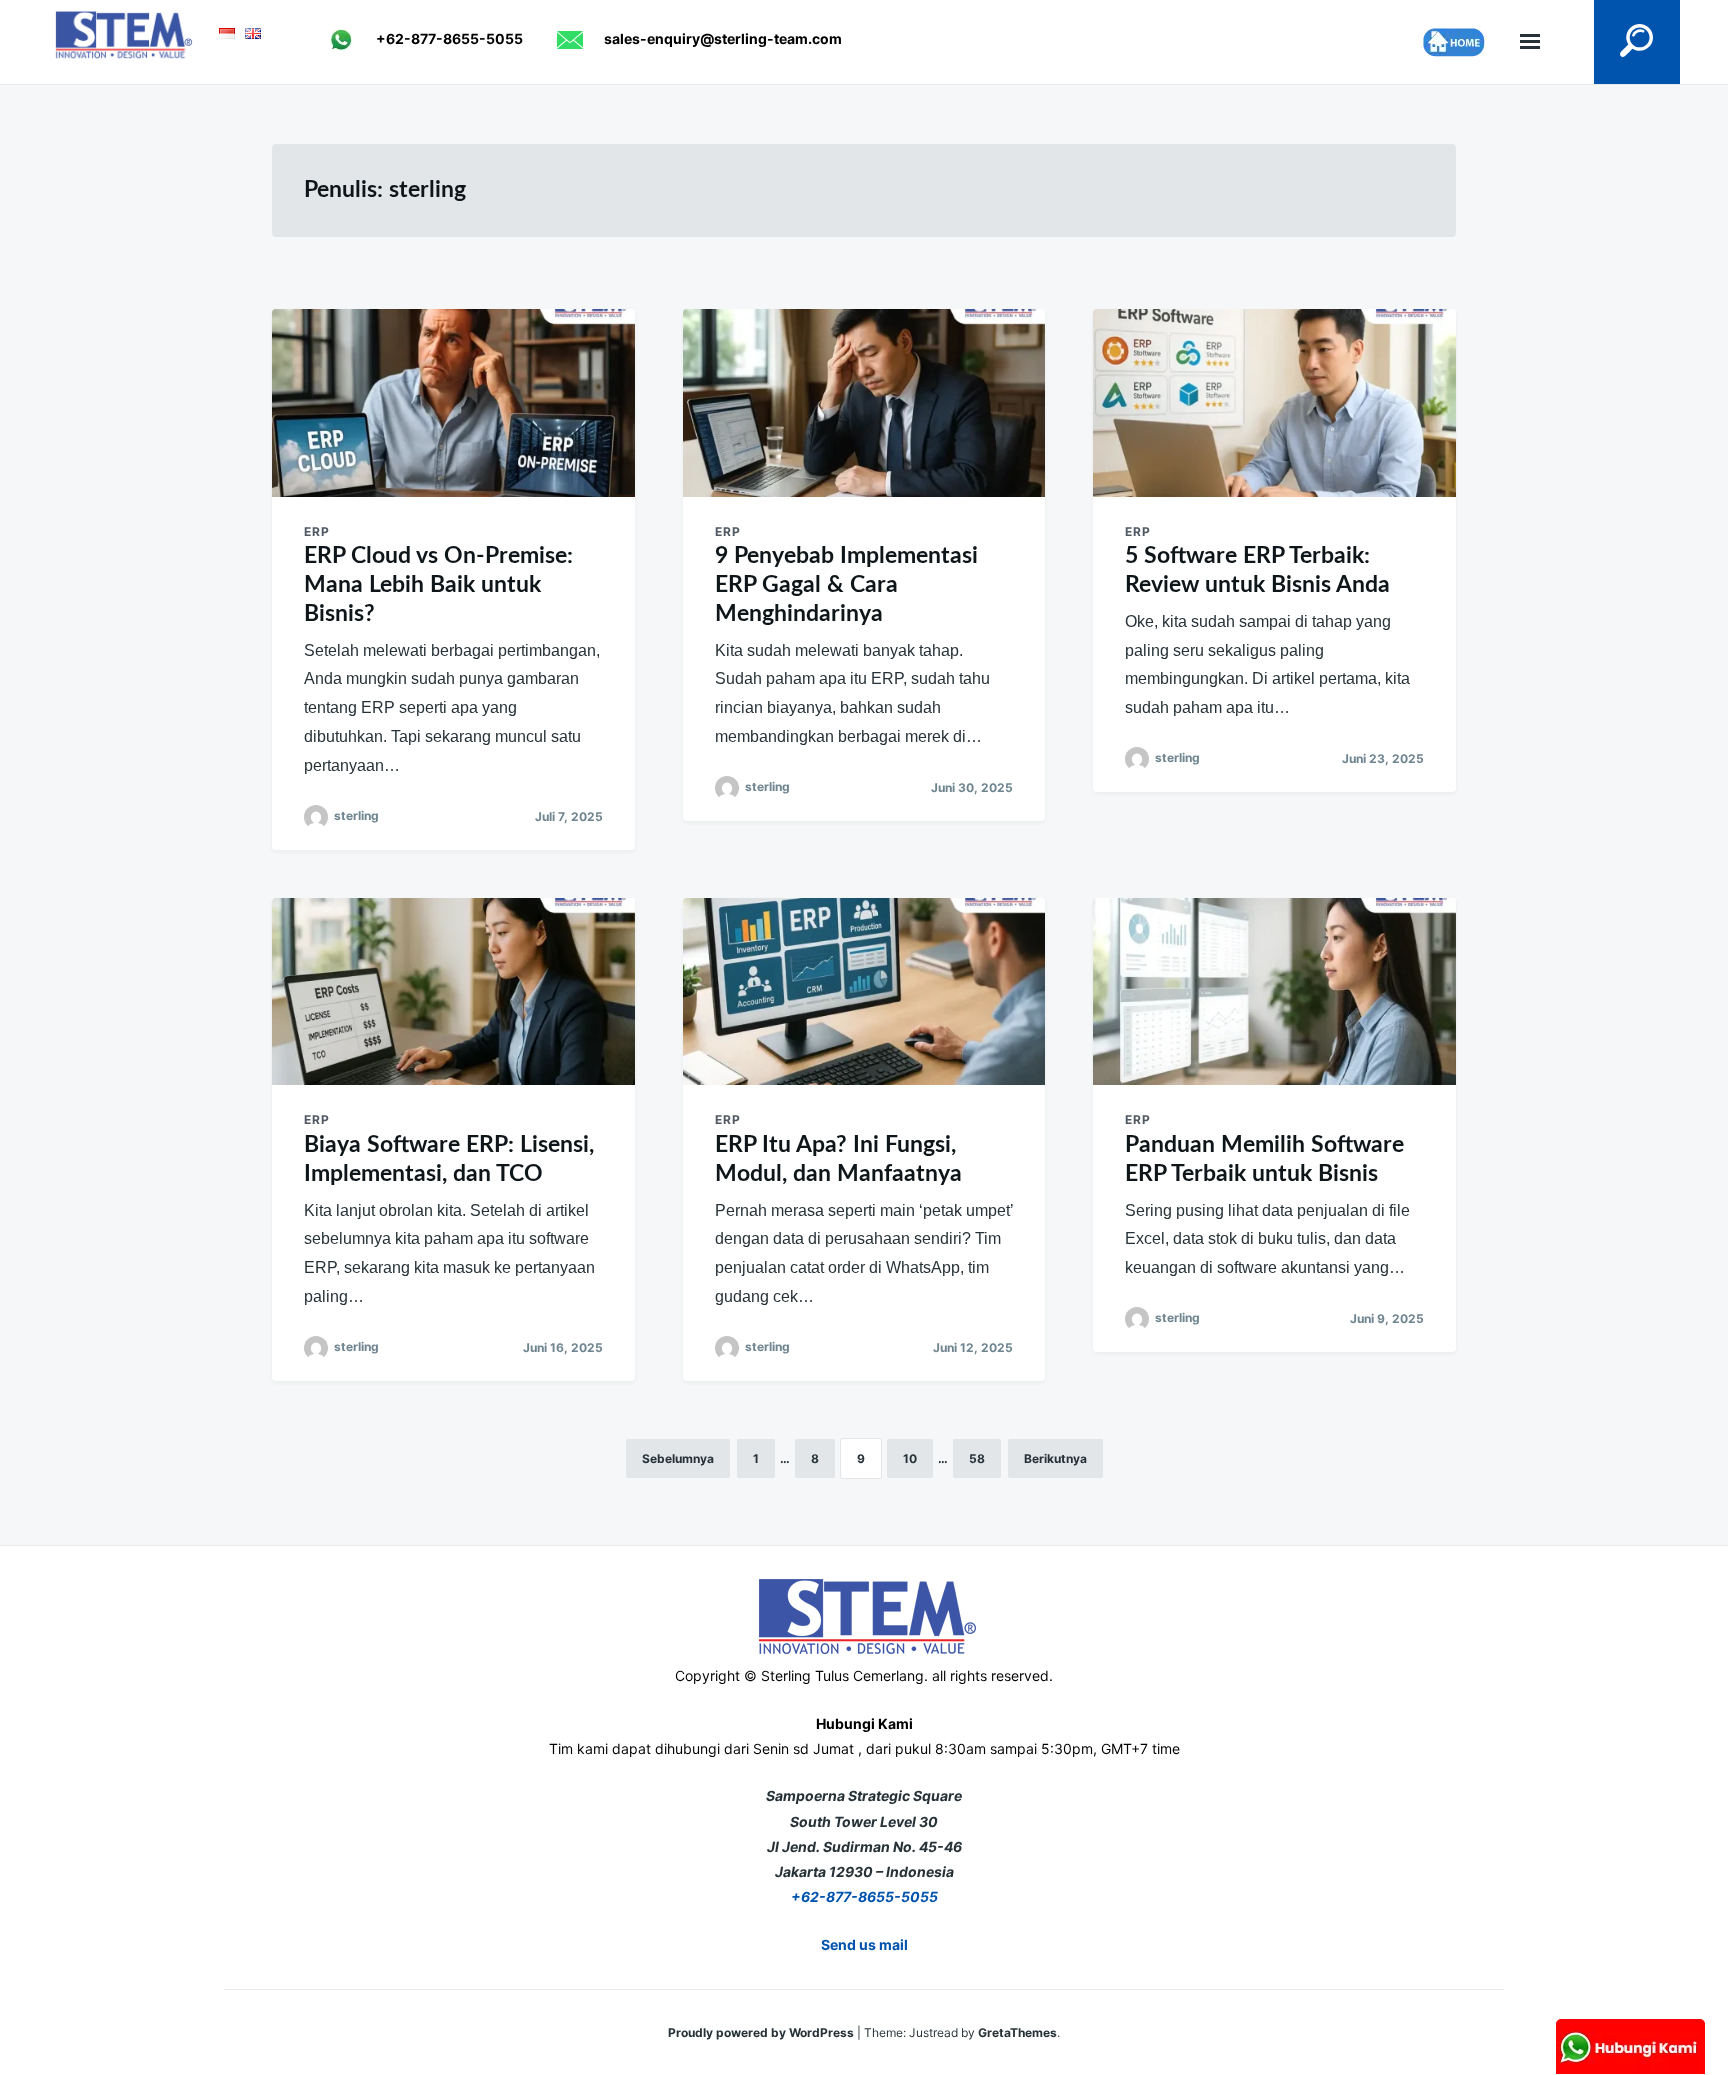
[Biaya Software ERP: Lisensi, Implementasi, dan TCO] (453, 992)
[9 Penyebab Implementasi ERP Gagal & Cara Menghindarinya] (864, 403)
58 (977, 1458)
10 (910, 1458)
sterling (356, 815)
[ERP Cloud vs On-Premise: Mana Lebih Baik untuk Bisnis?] (453, 403)
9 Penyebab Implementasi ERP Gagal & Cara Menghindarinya (846, 584)
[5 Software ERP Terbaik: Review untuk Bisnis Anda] (1274, 403)
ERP (317, 531)
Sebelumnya (678, 1458)
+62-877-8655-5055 (864, 1896)
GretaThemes (1017, 2032)
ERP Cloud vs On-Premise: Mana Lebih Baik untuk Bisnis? (438, 584)
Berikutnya (1055, 1458)
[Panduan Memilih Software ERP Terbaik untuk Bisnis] (1274, 992)
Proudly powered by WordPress (762, 2032)
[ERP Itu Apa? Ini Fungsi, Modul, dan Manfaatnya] (864, 992)
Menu (1530, 42)
